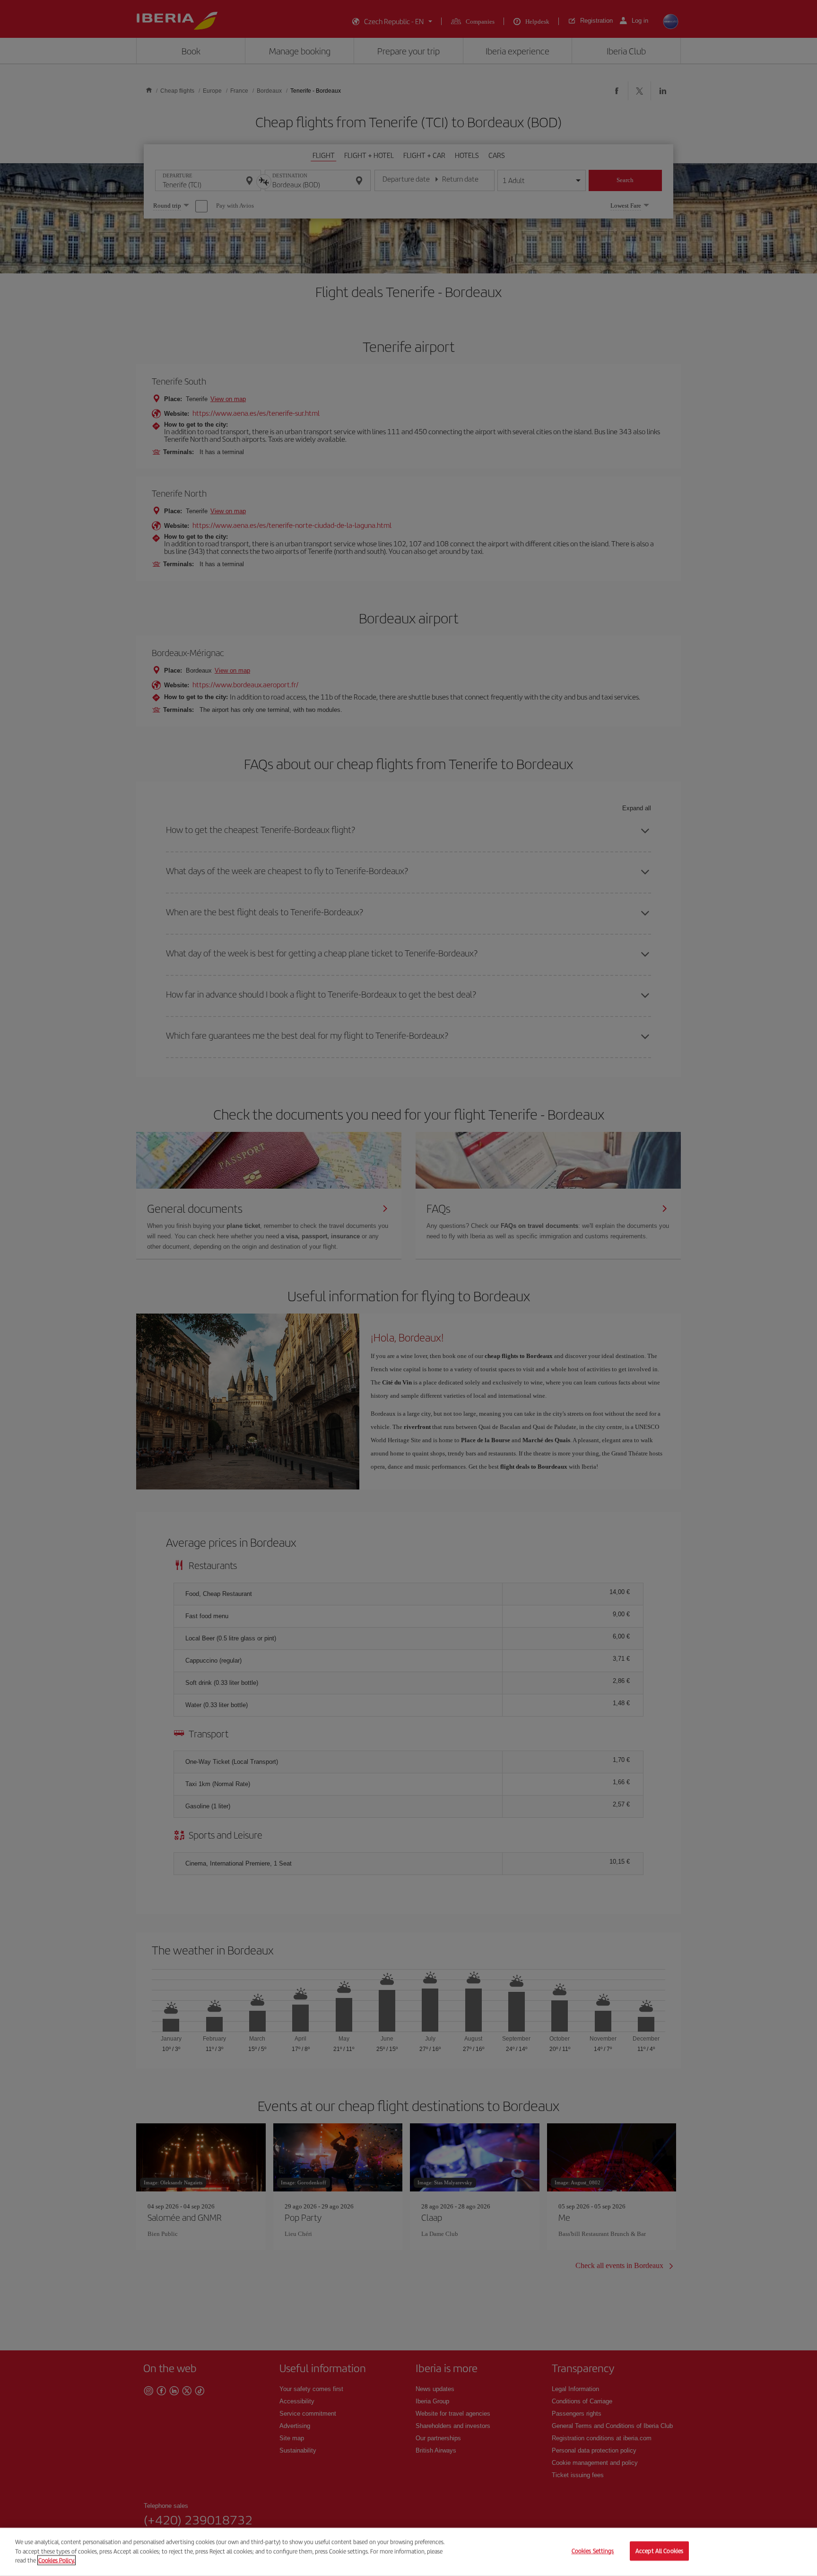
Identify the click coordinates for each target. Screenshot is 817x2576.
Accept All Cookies (659, 2551)
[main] (408, 2552)
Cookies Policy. (56, 2560)
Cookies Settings (593, 2551)
